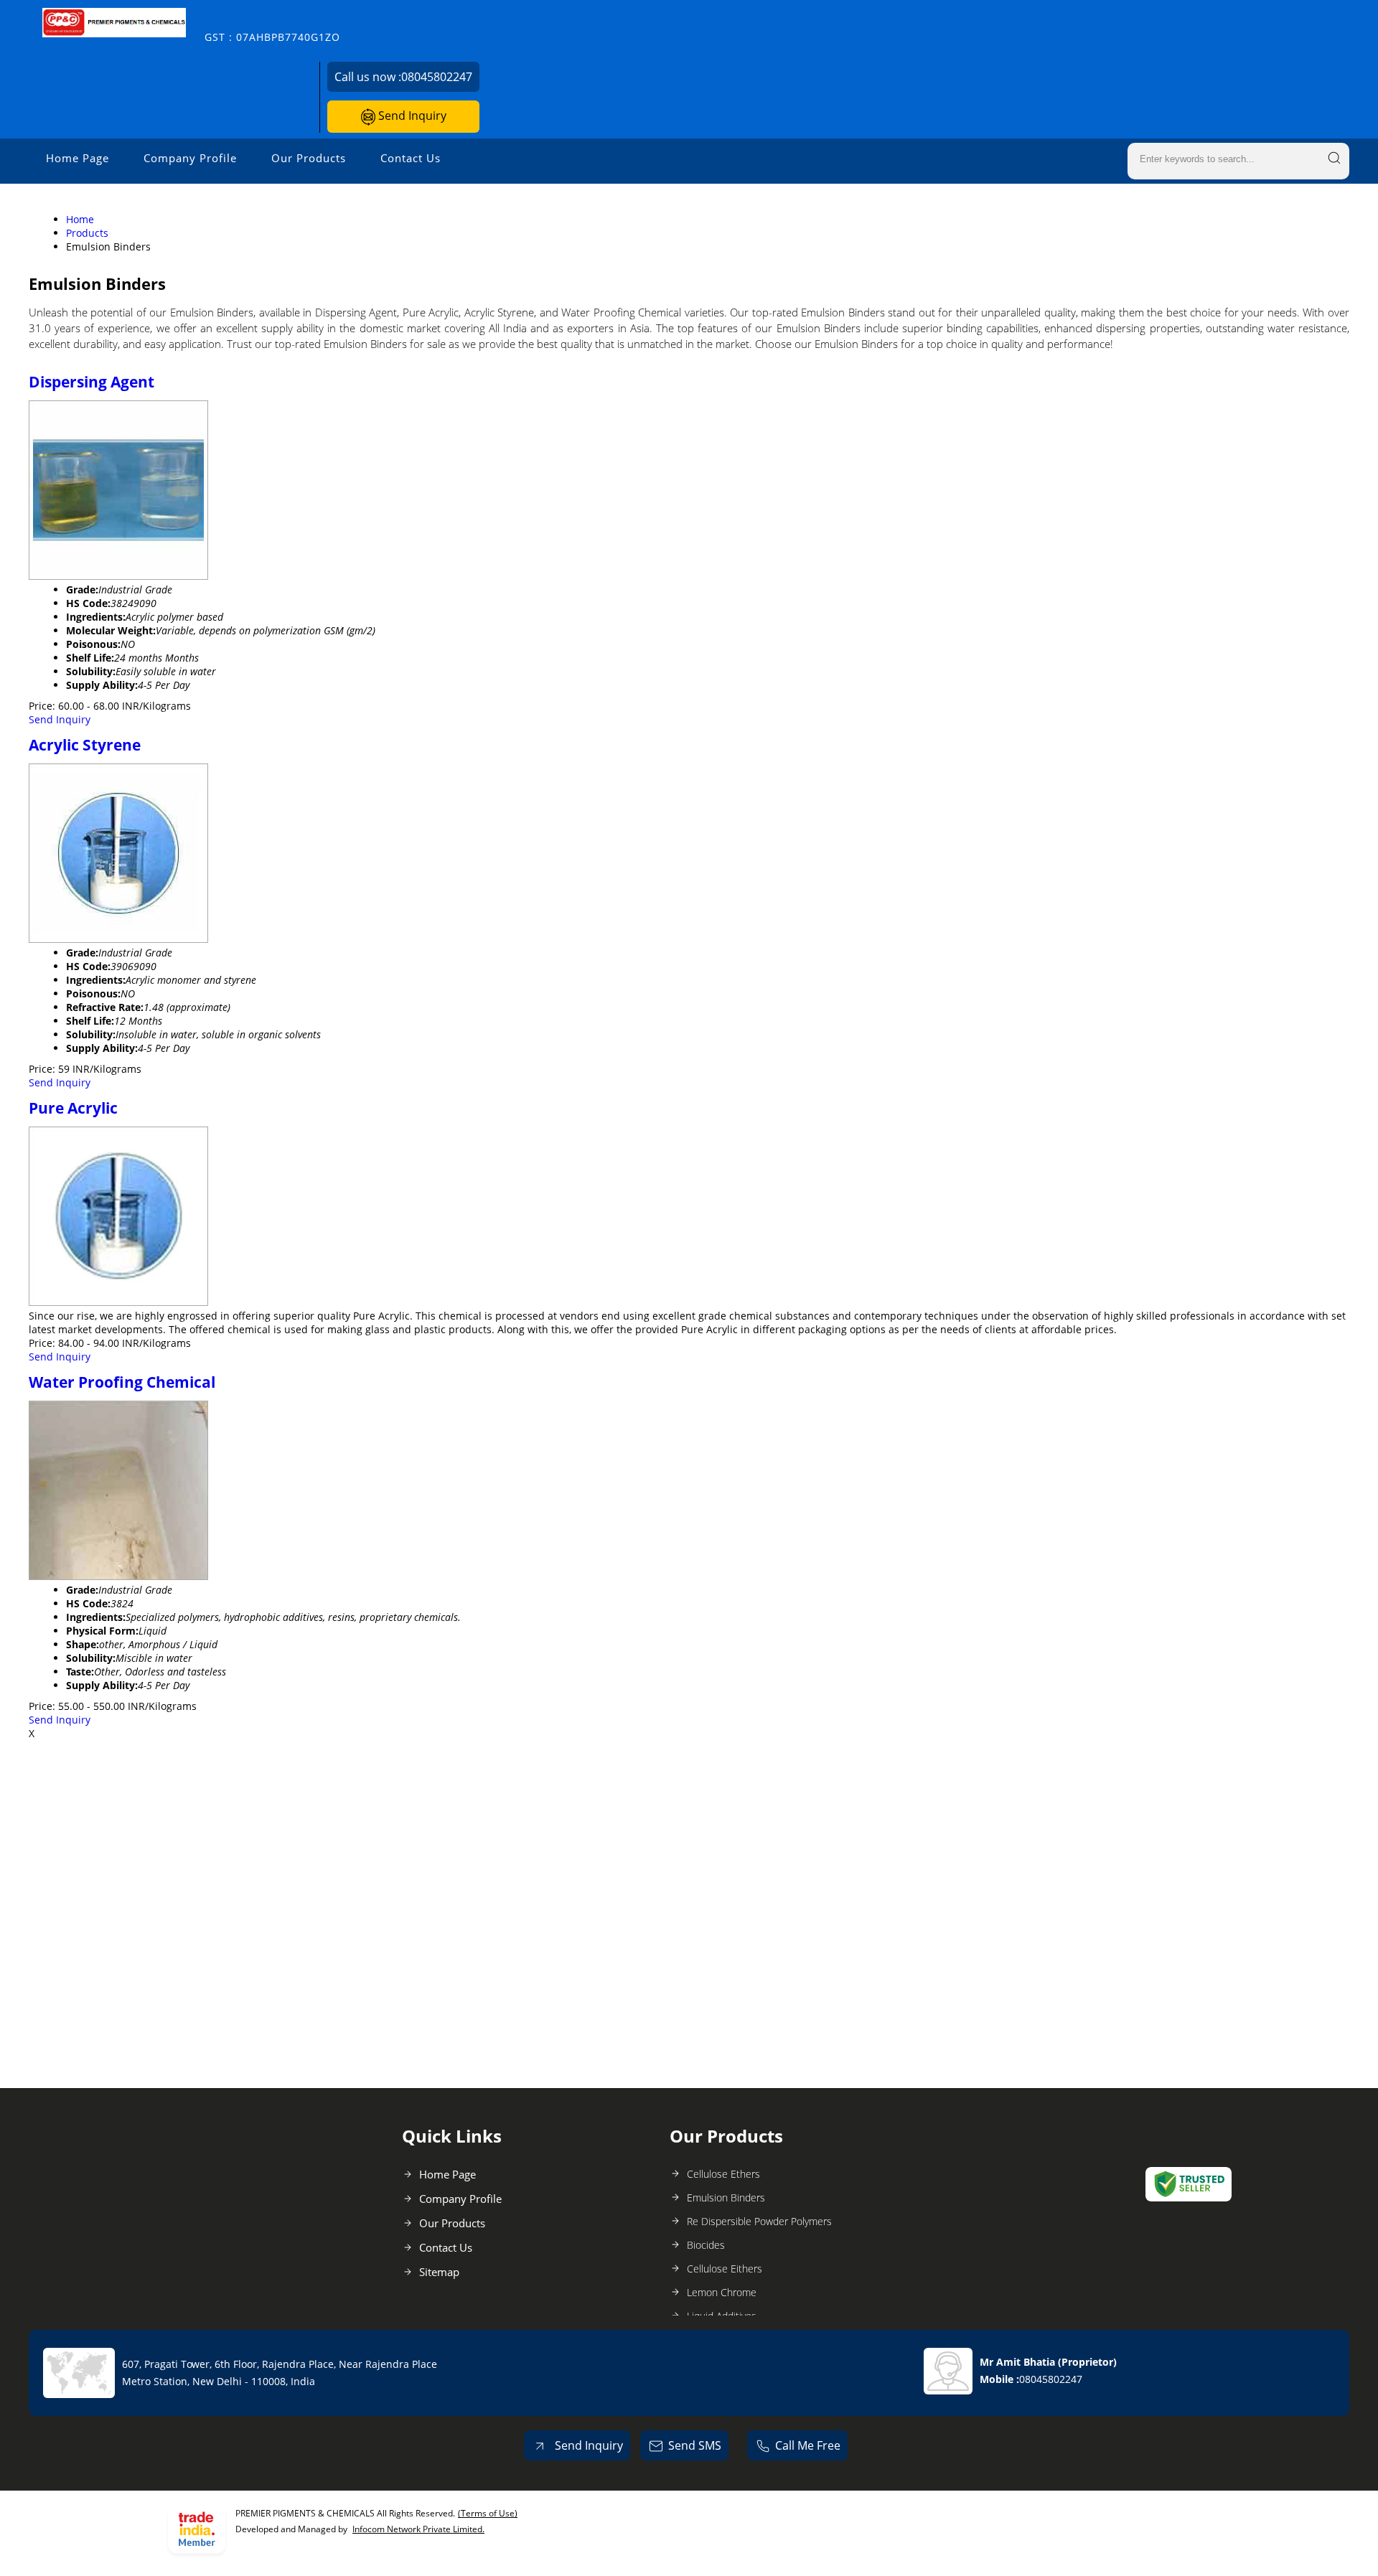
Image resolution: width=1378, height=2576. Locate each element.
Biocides (706, 2245)
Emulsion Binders (726, 2197)
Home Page (78, 158)
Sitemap (439, 2272)
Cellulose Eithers (725, 2269)
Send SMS (695, 2445)
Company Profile (190, 158)
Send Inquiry (411, 116)
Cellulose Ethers (723, 2174)
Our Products (309, 158)
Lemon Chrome (722, 2292)
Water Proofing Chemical (122, 1382)
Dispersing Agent (92, 382)
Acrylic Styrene (85, 745)
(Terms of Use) (488, 2513)
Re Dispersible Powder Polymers (759, 2221)
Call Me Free (808, 2445)
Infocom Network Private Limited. (418, 2529)
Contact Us (411, 158)
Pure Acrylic (73, 1108)
